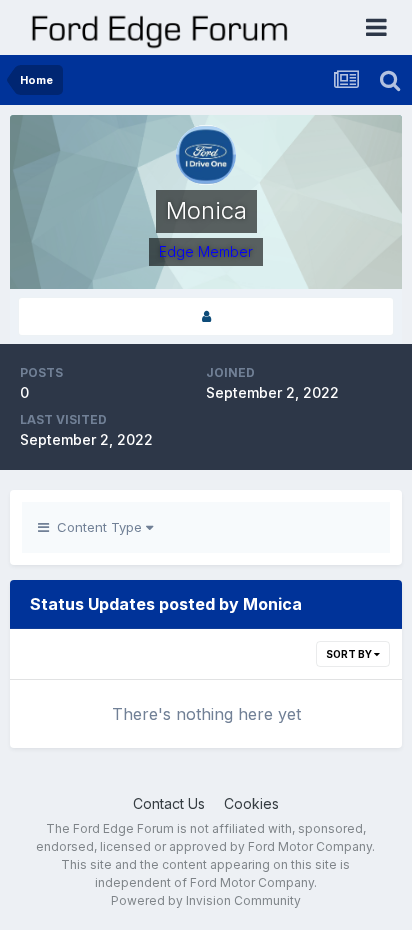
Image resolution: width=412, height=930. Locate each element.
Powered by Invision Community (206, 900)
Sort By (350, 654)
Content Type (97, 527)
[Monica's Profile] (206, 316)
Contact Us (169, 803)
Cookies (251, 803)
